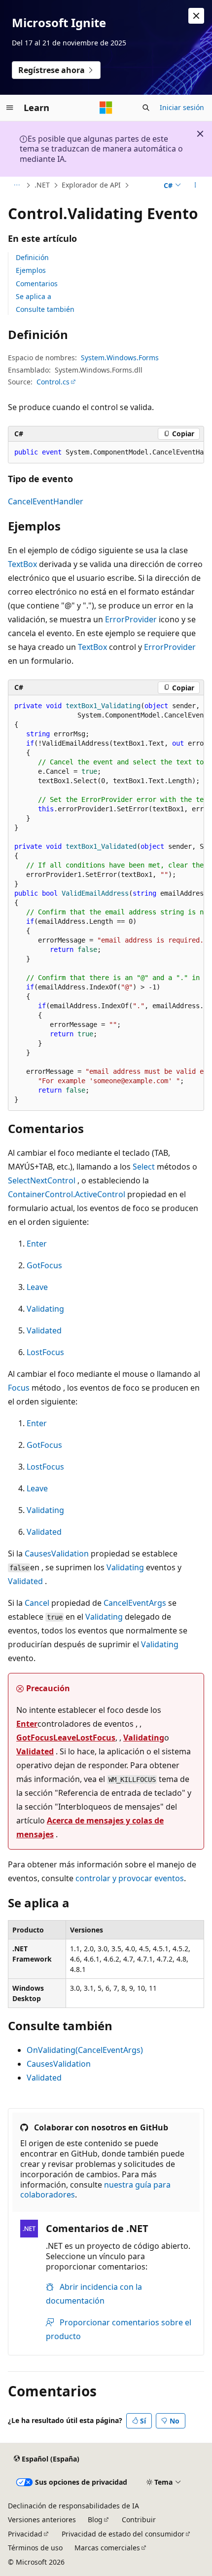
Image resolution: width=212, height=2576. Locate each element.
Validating (45, 1309)
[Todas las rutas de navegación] (17, 186)
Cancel (37, 1603)
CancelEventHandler (46, 501)
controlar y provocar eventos (130, 1878)
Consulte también (45, 309)
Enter (37, 1244)
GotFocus (44, 1265)
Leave (37, 1287)
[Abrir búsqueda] (146, 108)
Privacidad (25, 2534)
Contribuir (139, 2519)
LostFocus (45, 1352)
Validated (44, 1330)
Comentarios (37, 284)
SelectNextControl (42, 1180)
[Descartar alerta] (196, 16)
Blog (95, 2519)
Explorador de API (91, 185)
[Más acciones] (195, 186)
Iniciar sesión (182, 107)
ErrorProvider (131, 619)
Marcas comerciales (107, 2548)
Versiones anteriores (42, 2519)
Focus (19, 1388)
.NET (42, 185)
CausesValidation (57, 1553)
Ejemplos (31, 270)
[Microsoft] (106, 108)
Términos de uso (35, 2548)
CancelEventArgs (135, 1603)
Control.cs (53, 382)
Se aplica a (34, 296)
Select (144, 1167)
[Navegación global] (10, 108)
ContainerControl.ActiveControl (67, 1194)
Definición (32, 257)
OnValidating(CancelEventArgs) (85, 2050)
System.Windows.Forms (120, 358)
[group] (106, 453)
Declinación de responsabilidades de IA (73, 2506)
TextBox (22, 564)
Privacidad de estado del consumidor (123, 2534)
